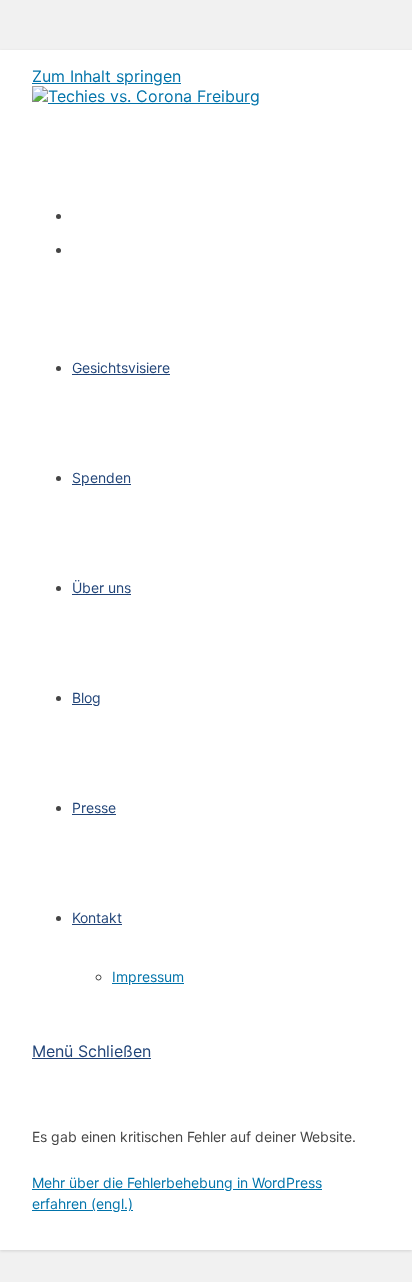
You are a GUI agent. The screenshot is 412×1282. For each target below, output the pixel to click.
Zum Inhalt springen (106, 76)
